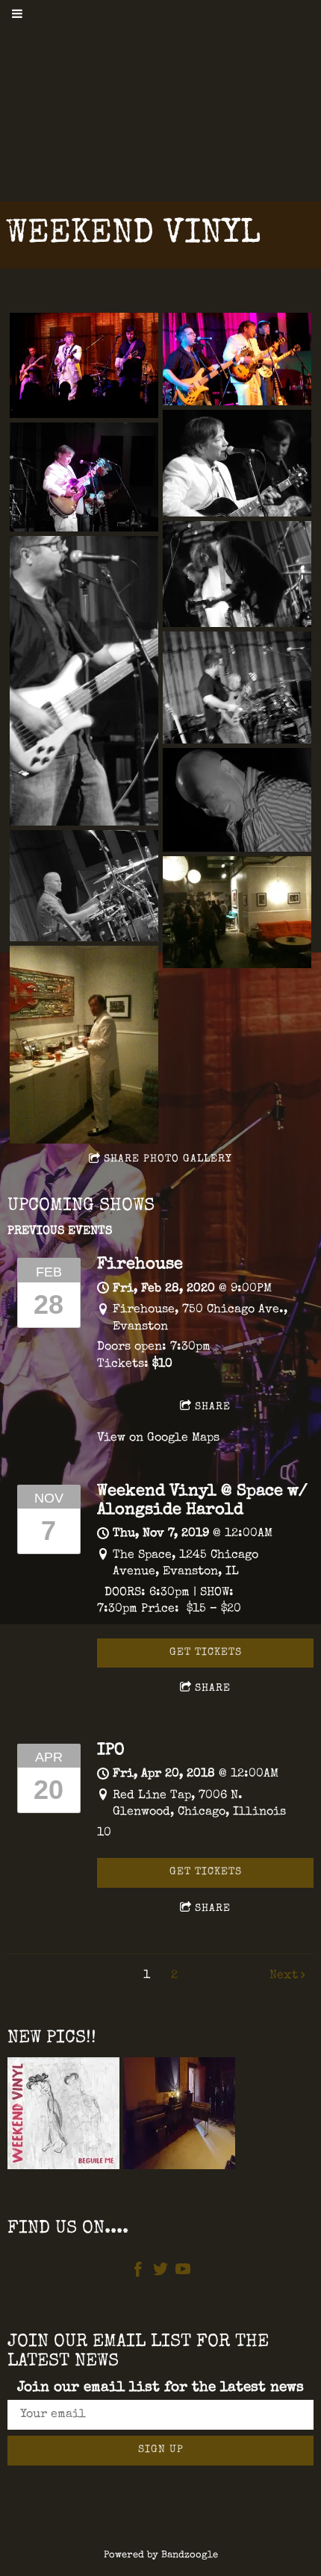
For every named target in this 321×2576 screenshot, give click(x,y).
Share (213, 1407)
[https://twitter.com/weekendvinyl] (160, 2273)
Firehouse (140, 1265)
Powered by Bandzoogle (161, 2555)
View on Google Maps (158, 1438)
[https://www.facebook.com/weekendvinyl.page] (138, 2273)
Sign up (161, 2450)
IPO (111, 1751)
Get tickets (206, 1653)
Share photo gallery (168, 1159)
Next (284, 1976)
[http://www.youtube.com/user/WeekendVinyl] (183, 2273)
